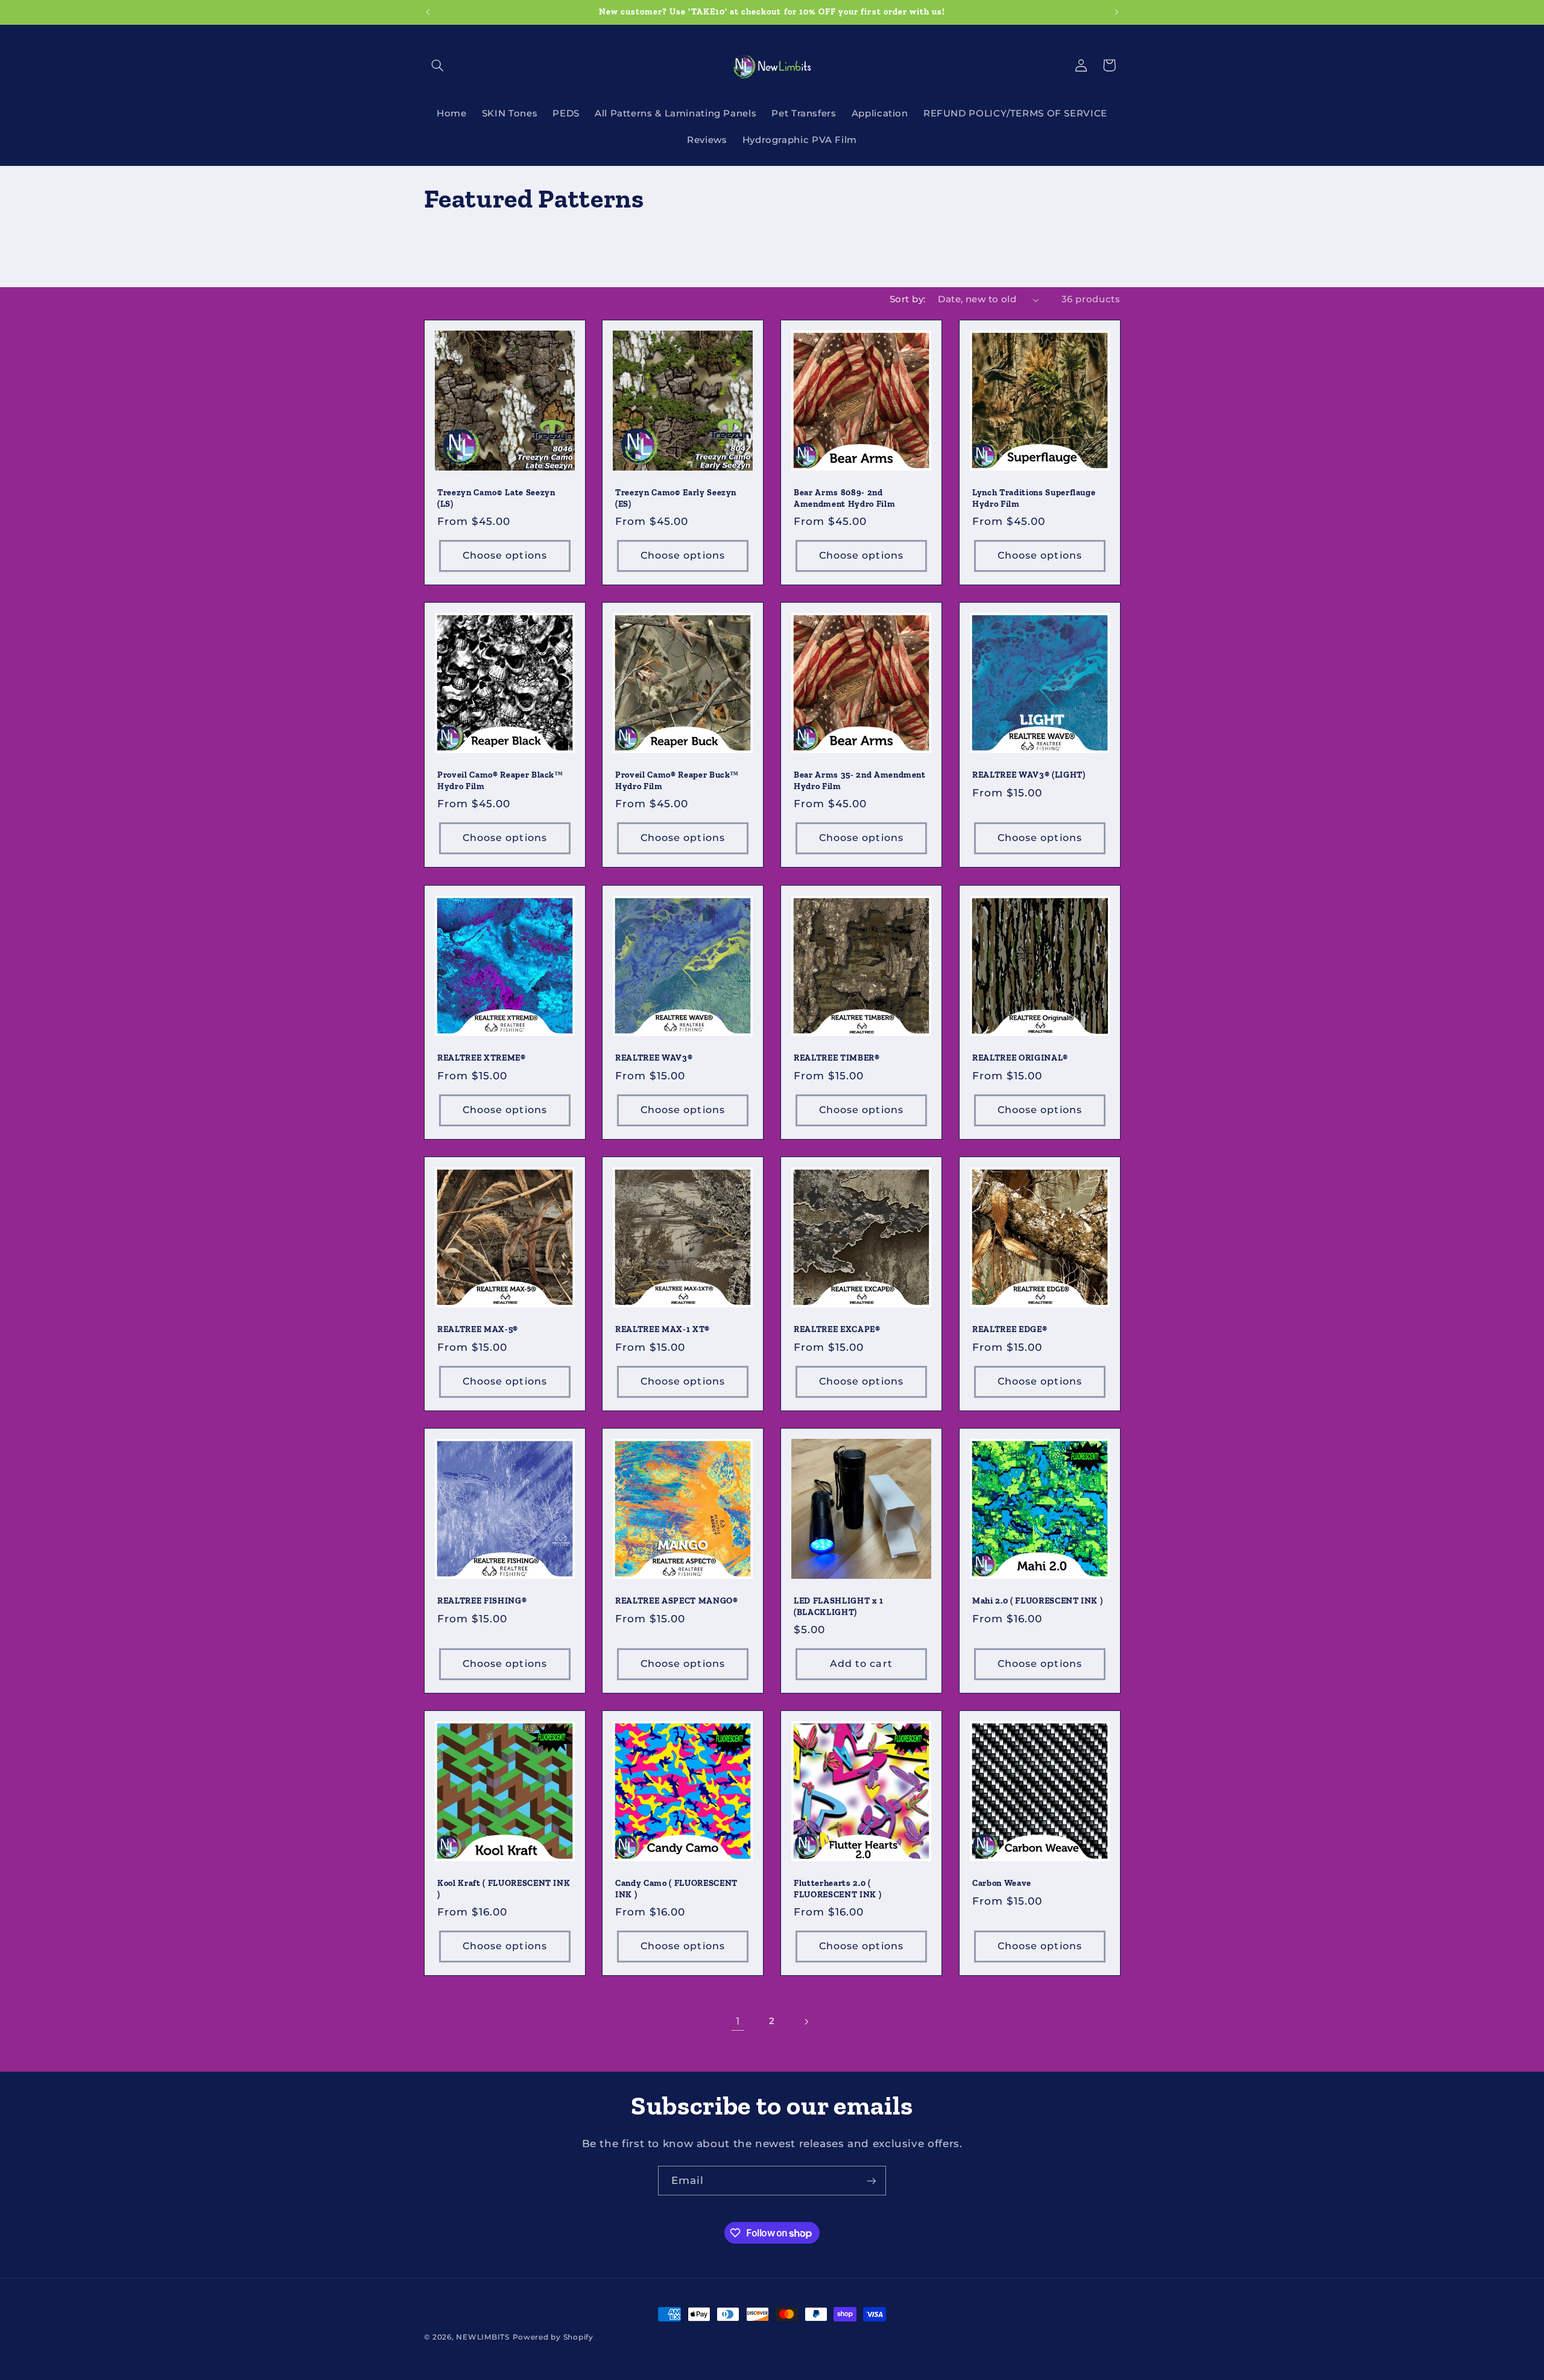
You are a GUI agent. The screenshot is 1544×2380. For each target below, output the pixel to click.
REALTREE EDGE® (1010, 1329)
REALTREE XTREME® (482, 1058)
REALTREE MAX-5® (478, 1329)
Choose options (505, 555)
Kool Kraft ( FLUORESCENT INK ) (504, 1889)
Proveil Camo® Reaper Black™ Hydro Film (500, 781)
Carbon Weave (1002, 1883)
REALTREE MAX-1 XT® (663, 1329)
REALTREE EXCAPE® (837, 1329)
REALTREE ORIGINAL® (1020, 1058)
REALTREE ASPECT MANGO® (677, 1601)
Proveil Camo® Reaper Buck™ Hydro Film (677, 781)
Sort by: (907, 299)
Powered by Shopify (553, 2337)
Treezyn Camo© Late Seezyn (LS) (496, 498)
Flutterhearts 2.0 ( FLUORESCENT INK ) (837, 1889)
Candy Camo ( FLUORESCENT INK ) (676, 1889)
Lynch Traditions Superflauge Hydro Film (1034, 498)
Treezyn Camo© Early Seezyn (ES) (676, 498)
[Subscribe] (872, 2181)
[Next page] (806, 2022)
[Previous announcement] (428, 12)
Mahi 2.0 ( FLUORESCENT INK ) (1037, 1601)
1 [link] (738, 2021)
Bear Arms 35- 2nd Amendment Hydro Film (860, 781)
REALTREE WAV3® (654, 1058)
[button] (438, 65)
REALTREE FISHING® (482, 1601)
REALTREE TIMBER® (837, 1058)
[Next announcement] (1116, 12)
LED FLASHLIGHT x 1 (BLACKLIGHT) (839, 1606)
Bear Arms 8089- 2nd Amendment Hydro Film (844, 498)
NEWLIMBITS (482, 2337)
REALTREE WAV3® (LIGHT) (1029, 776)
